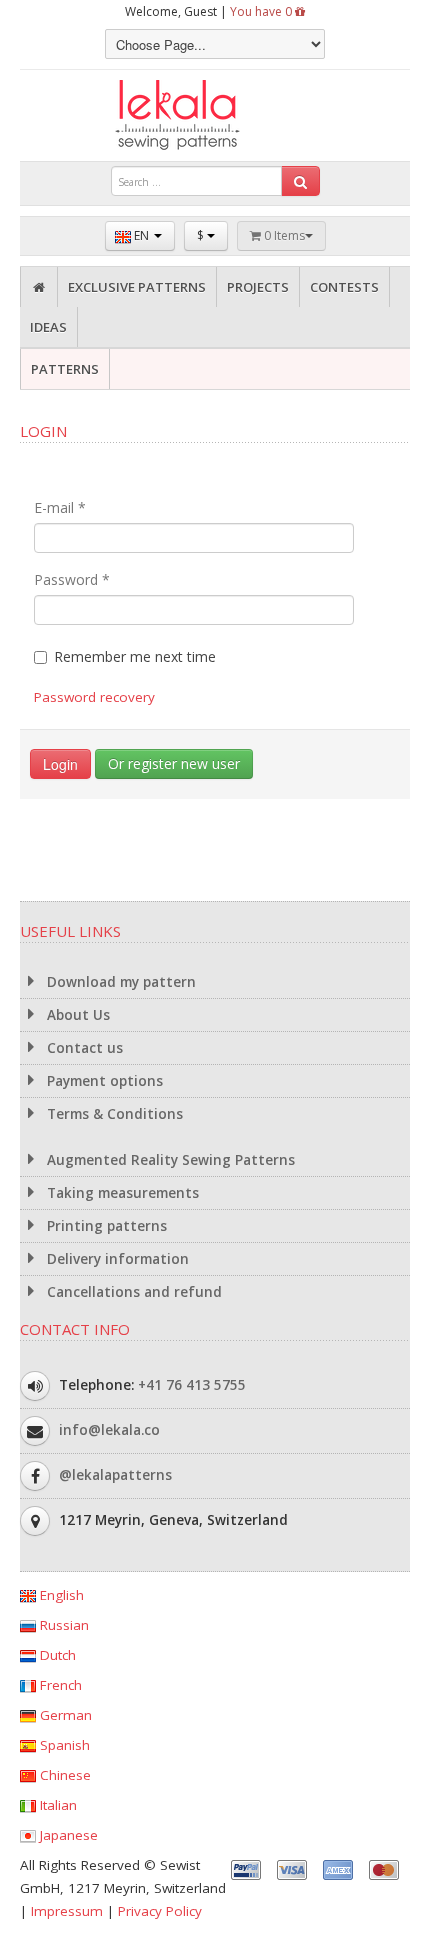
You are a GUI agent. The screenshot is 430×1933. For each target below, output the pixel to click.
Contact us (83, 1048)
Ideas (48, 327)
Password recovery (94, 697)
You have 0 (262, 11)
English (60, 1595)
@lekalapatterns (115, 1475)
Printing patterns (105, 1226)
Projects (258, 287)
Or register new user (174, 763)
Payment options (103, 1081)
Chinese (63, 1775)
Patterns (65, 369)
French (59, 1685)
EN (141, 235)
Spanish (63, 1745)
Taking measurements (121, 1193)
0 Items (283, 235)
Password (72, 579)
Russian (62, 1625)
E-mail (60, 507)
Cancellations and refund (132, 1292)
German (64, 1715)
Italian (56, 1805)
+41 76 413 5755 (192, 1385)
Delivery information (116, 1259)
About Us (76, 1015)
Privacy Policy (160, 1911)
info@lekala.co (109, 1430)
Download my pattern (119, 982)
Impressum (67, 1911)
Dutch (56, 1655)
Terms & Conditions (113, 1114)
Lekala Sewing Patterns (215, 115)
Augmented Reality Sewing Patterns (169, 1160)
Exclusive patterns (137, 287)
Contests (344, 287)
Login (60, 764)
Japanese (67, 1835)
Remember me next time (135, 656)
